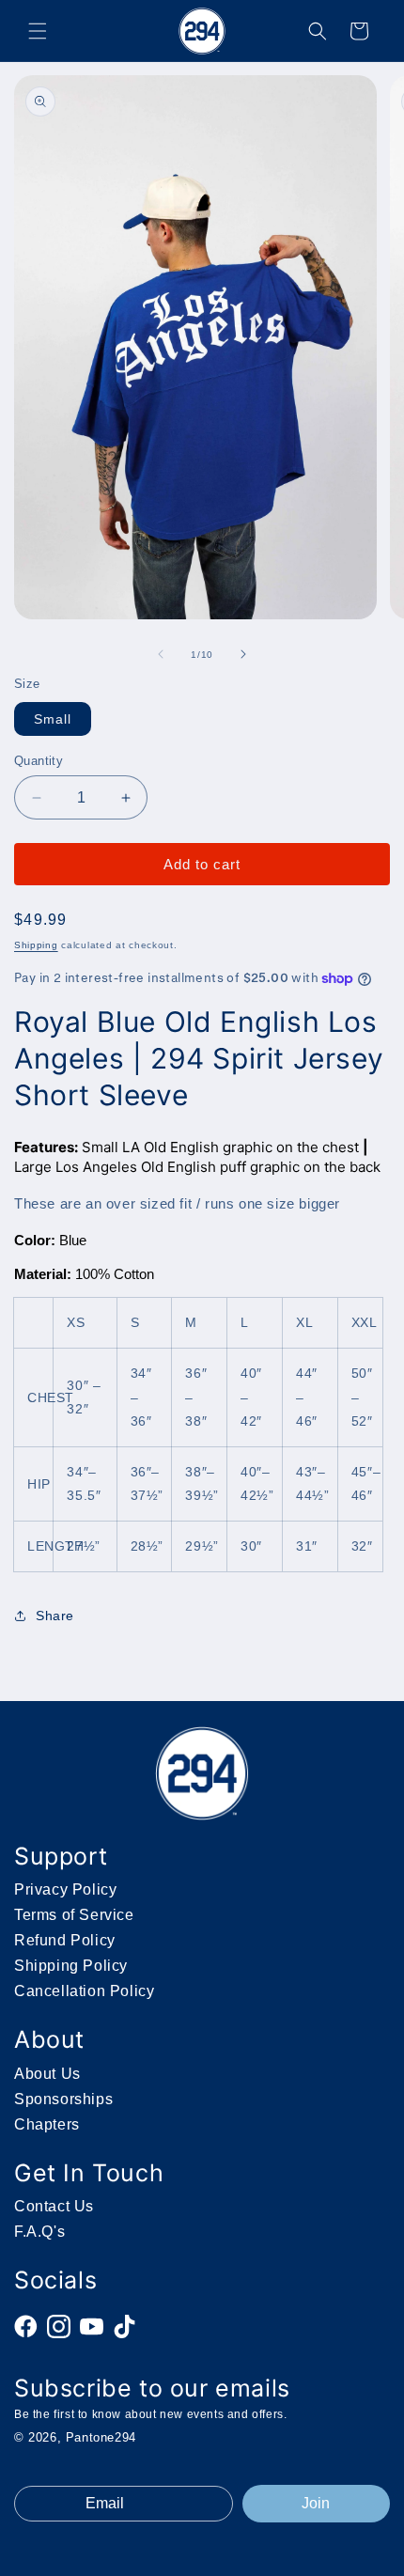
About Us (47, 2074)
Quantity (39, 761)
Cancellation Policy (84, 1991)
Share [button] (55, 1616)
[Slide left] (161, 654)
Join (316, 2503)
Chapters (47, 2124)
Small (53, 719)
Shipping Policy (71, 1966)
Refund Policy (65, 1940)
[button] (38, 31)
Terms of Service (74, 1915)
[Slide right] (243, 654)
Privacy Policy (65, 1889)
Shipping (36, 945)
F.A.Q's (39, 2232)
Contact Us (54, 2206)
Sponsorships (63, 2099)
